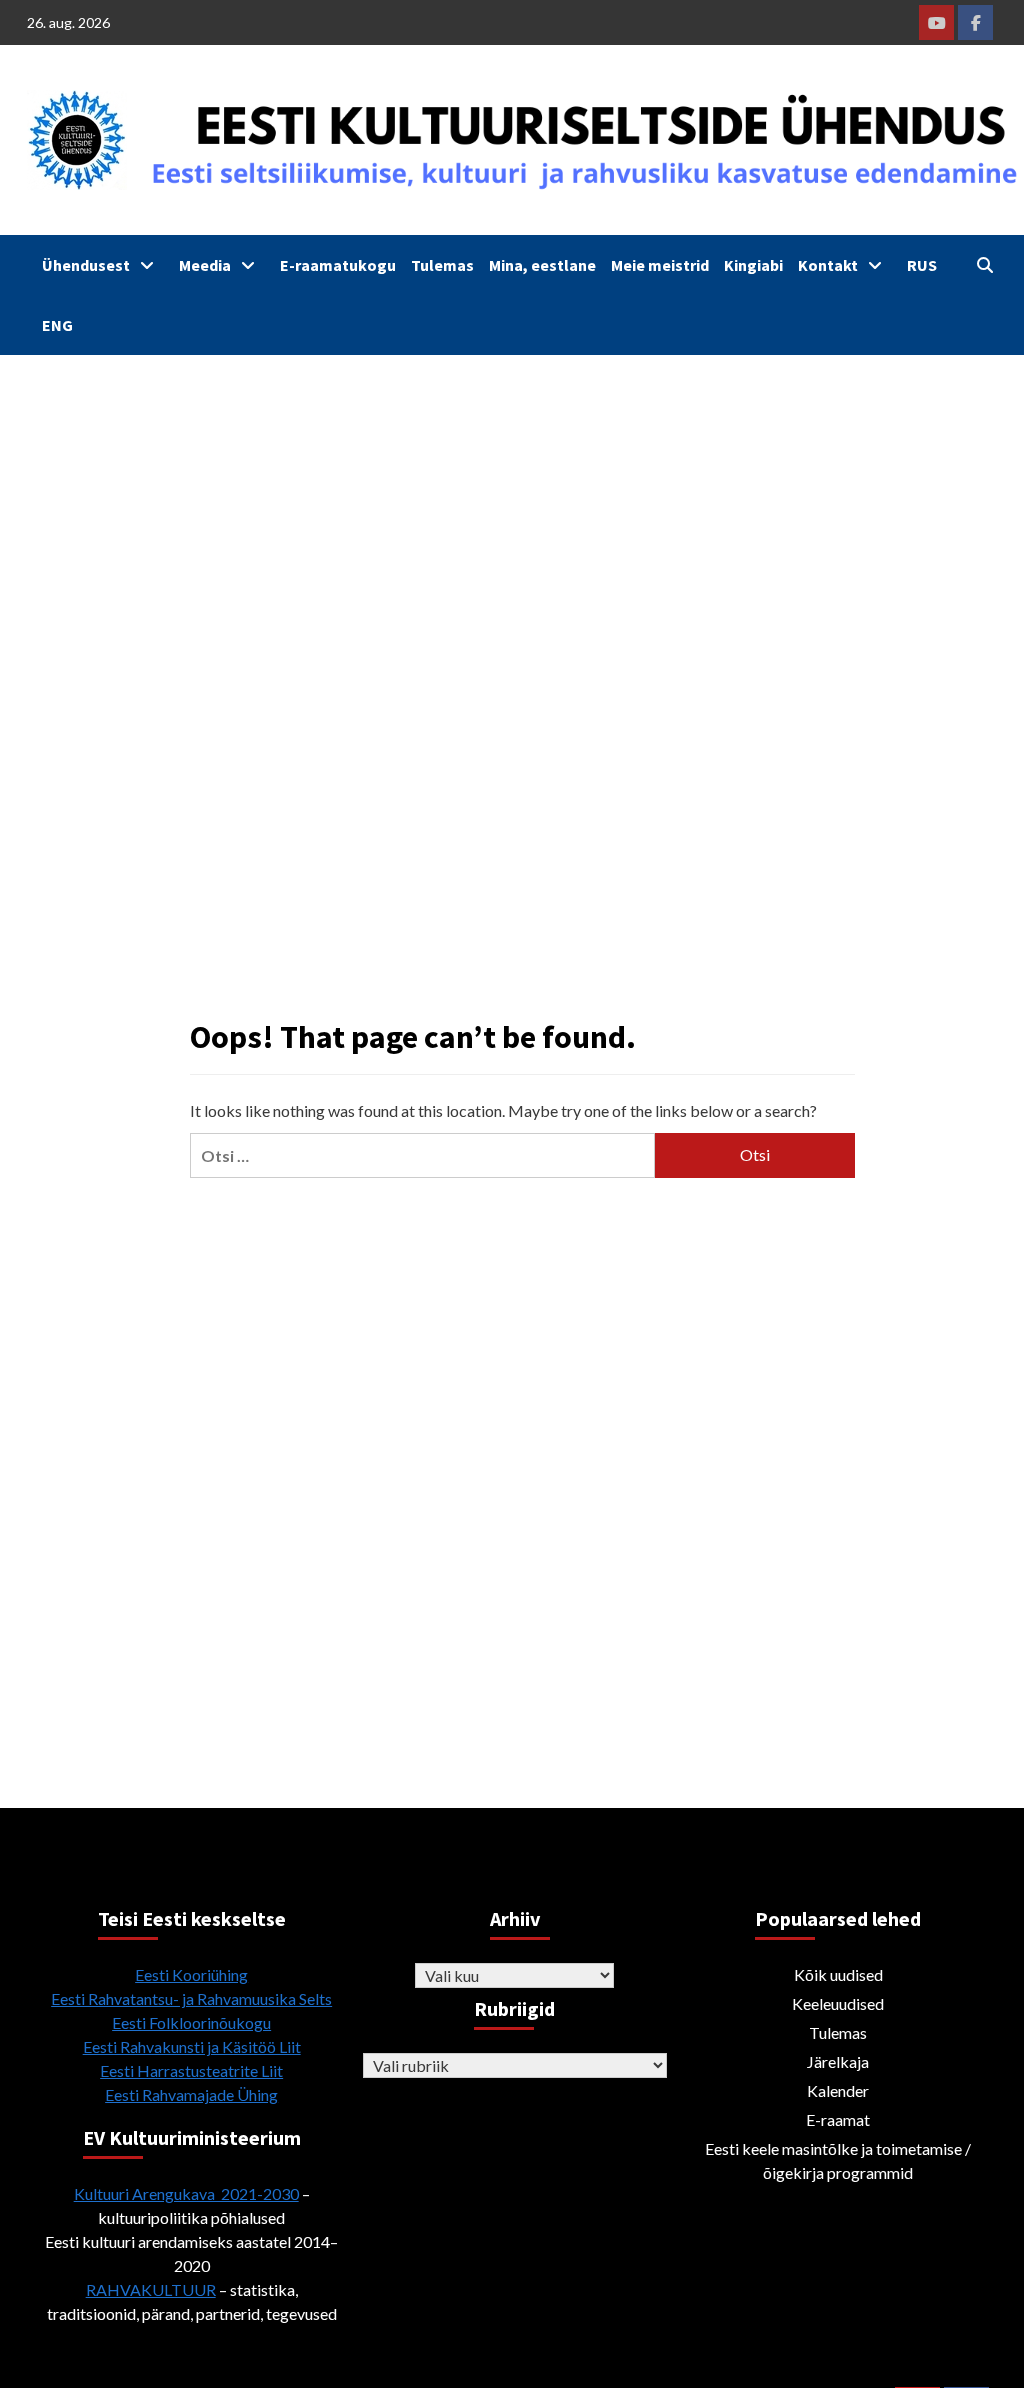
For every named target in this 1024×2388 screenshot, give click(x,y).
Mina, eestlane (542, 265)
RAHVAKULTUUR (151, 2289)
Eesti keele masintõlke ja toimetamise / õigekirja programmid (838, 2160)
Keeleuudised (838, 2003)
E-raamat (838, 2119)
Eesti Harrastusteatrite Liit (191, 2070)
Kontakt (828, 265)
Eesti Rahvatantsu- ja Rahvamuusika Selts (191, 1998)
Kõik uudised (838, 1974)
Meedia (205, 265)
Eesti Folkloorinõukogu (191, 2022)
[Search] (984, 265)
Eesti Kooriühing (191, 1974)
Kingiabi (753, 265)
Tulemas (442, 265)
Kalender (838, 2090)
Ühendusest (86, 265)
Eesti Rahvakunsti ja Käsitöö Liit (192, 2046)
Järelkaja (838, 2061)
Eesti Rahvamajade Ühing (191, 2094)
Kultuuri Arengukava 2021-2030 (186, 2193)
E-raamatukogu (338, 265)
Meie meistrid (660, 265)
